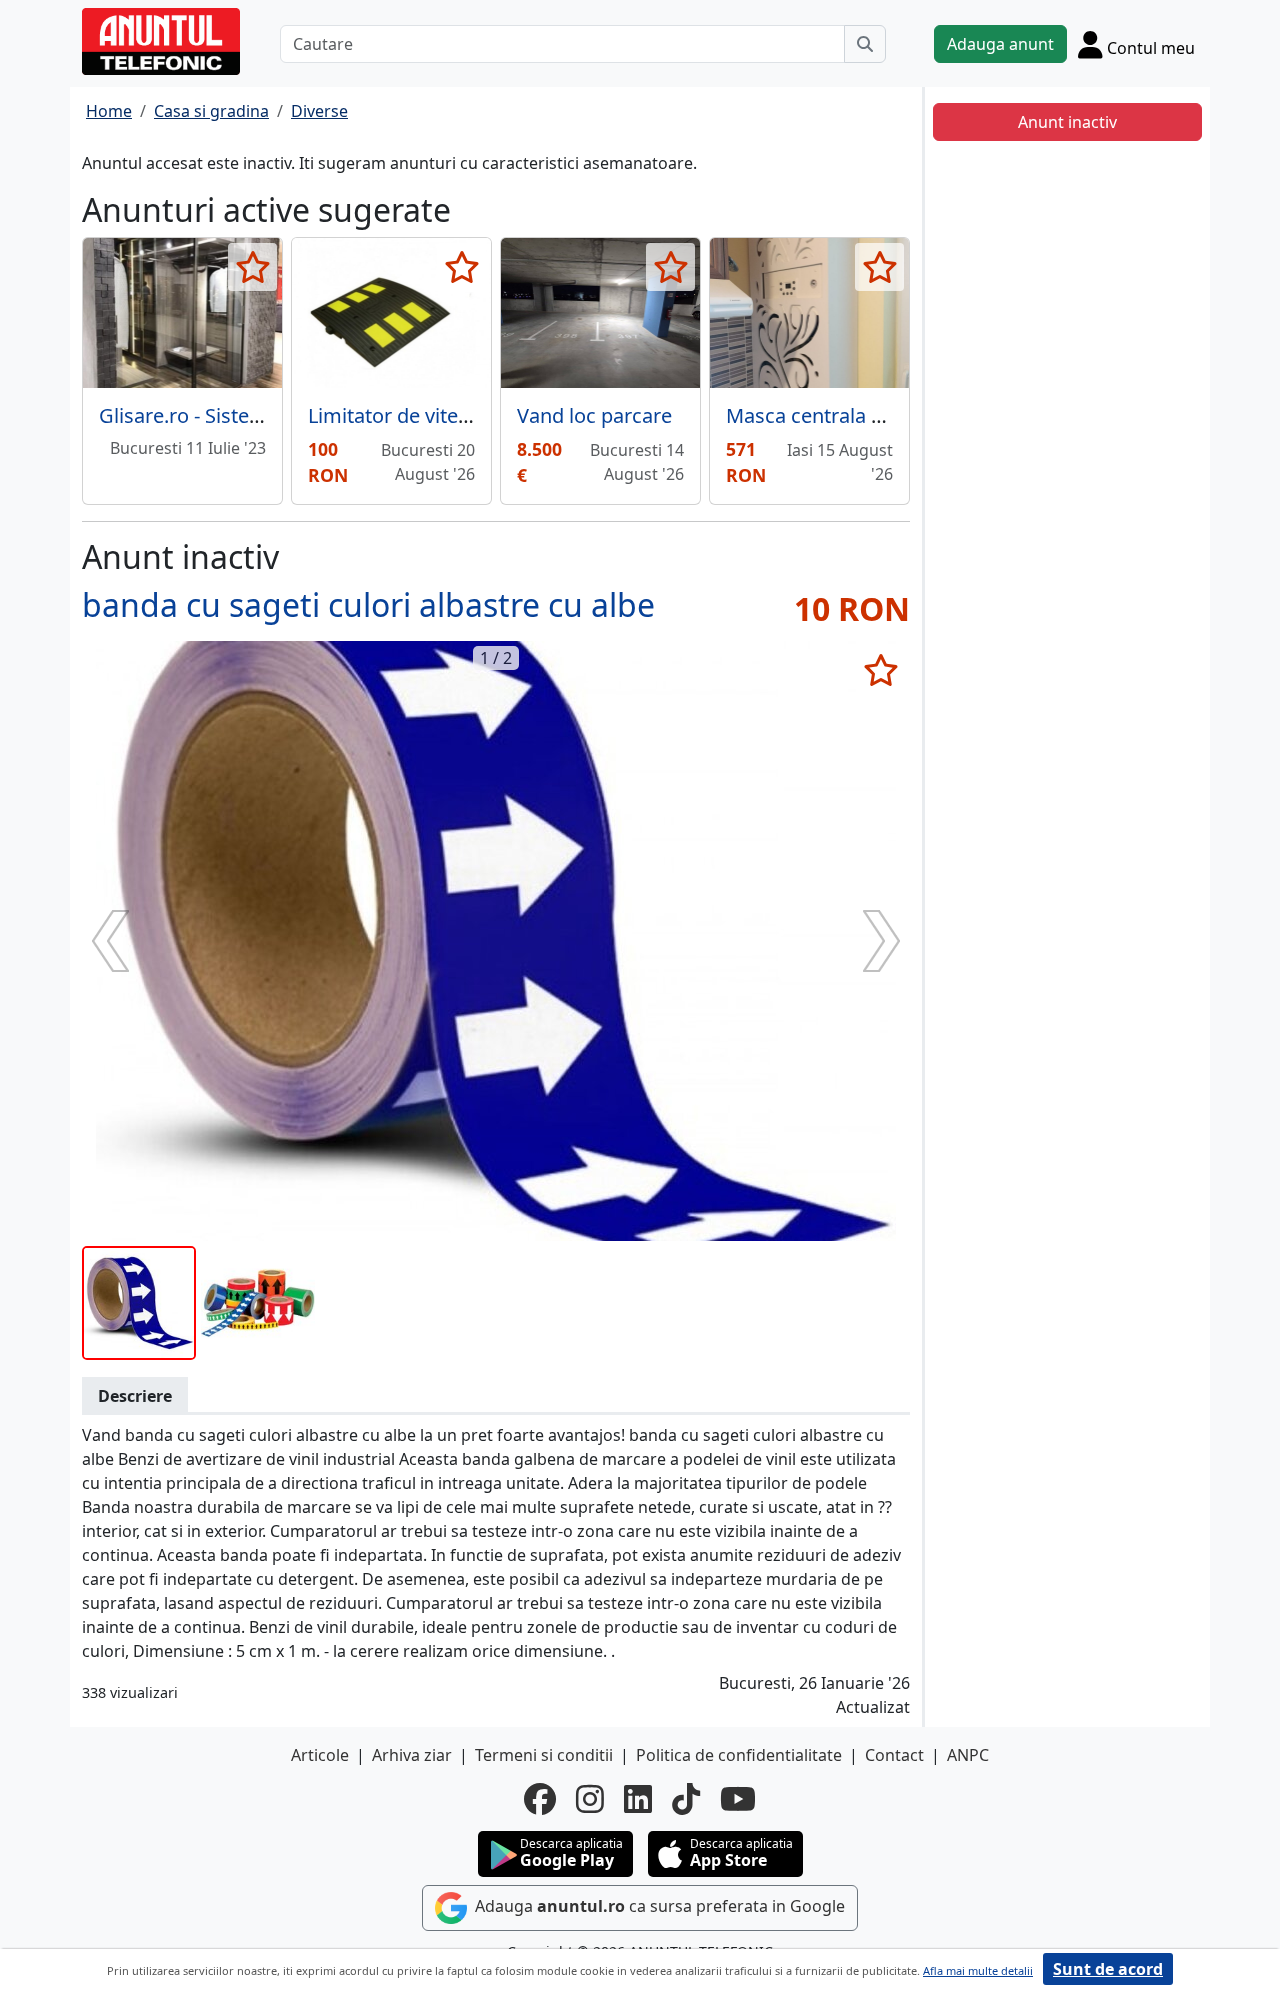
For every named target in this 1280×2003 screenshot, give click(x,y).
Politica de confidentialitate (739, 1755)
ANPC (968, 1755)
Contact (894, 1755)
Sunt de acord (1108, 1969)
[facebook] (540, 1799)
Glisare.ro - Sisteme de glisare (236, 415)
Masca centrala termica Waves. (869, 415)
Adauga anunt (1000, 44)
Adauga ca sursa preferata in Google (658, 1906)
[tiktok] (686, 1799)
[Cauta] (865, 44)
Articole (320, 1755)
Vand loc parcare (594, 415)
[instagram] (590, 1799)
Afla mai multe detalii (978, 1970)
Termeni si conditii (544, 1755)
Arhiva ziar (412, 1755)
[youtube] (738, 1799)
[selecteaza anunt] (252, 267)
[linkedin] (638, 1799)
